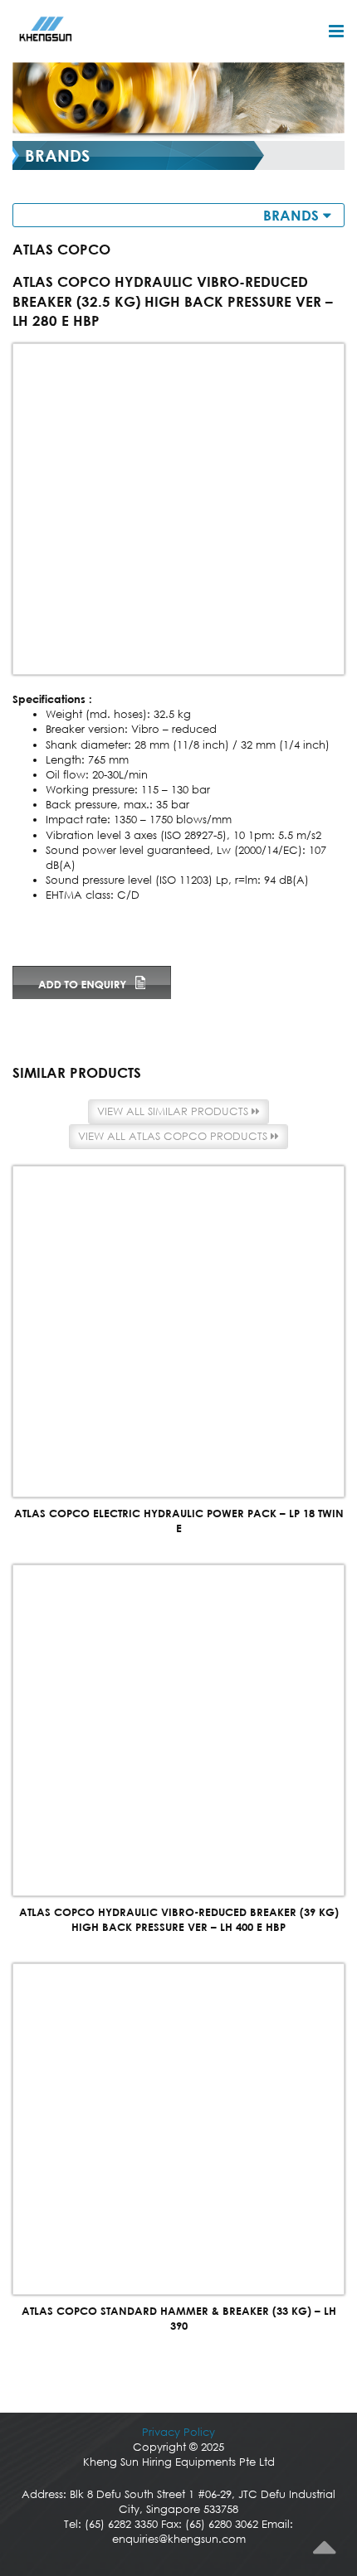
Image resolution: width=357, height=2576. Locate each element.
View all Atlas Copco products (174, 1136)
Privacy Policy (178, 2432)
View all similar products (174, 1111)
